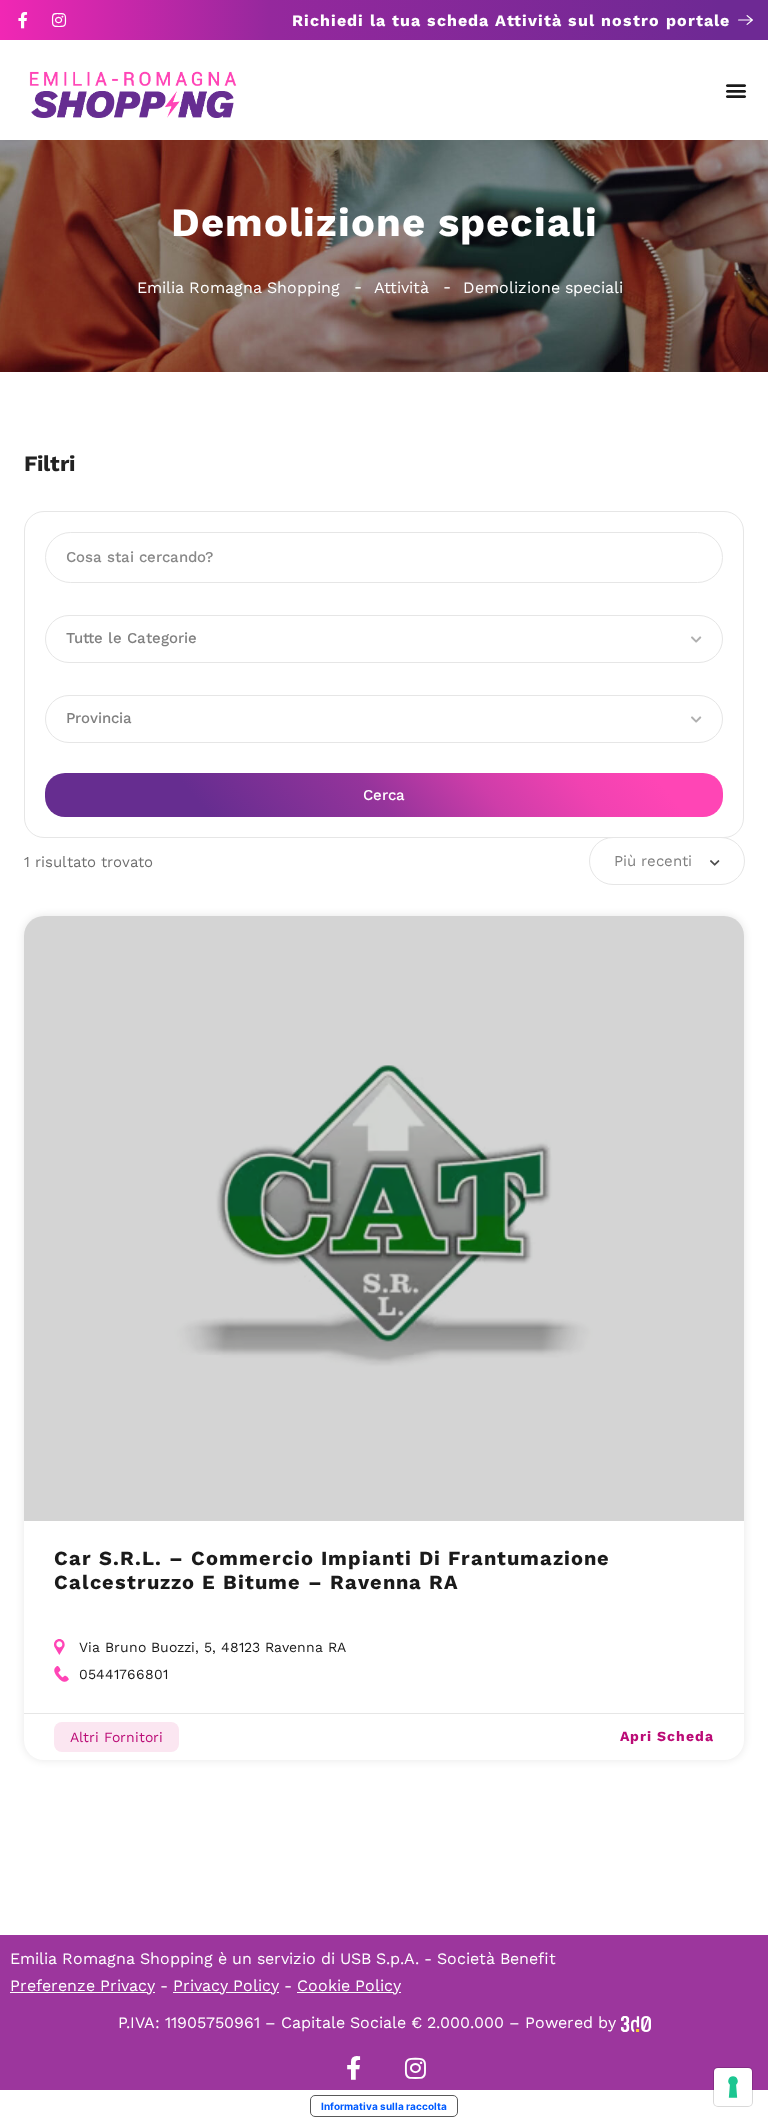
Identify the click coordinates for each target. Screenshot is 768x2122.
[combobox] (667, 861)
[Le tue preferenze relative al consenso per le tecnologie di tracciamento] (733, 2087)
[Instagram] (59, 20)
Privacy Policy (226, 1985)
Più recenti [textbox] (653, 861)
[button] (736, 90)
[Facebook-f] (23, 20)
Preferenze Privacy (82, 1985)
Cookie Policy (349, 1985)
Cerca (384, 795)
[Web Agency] (636, 2022)
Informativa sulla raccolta (384, 2106)
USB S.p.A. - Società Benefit (448, 1958)
